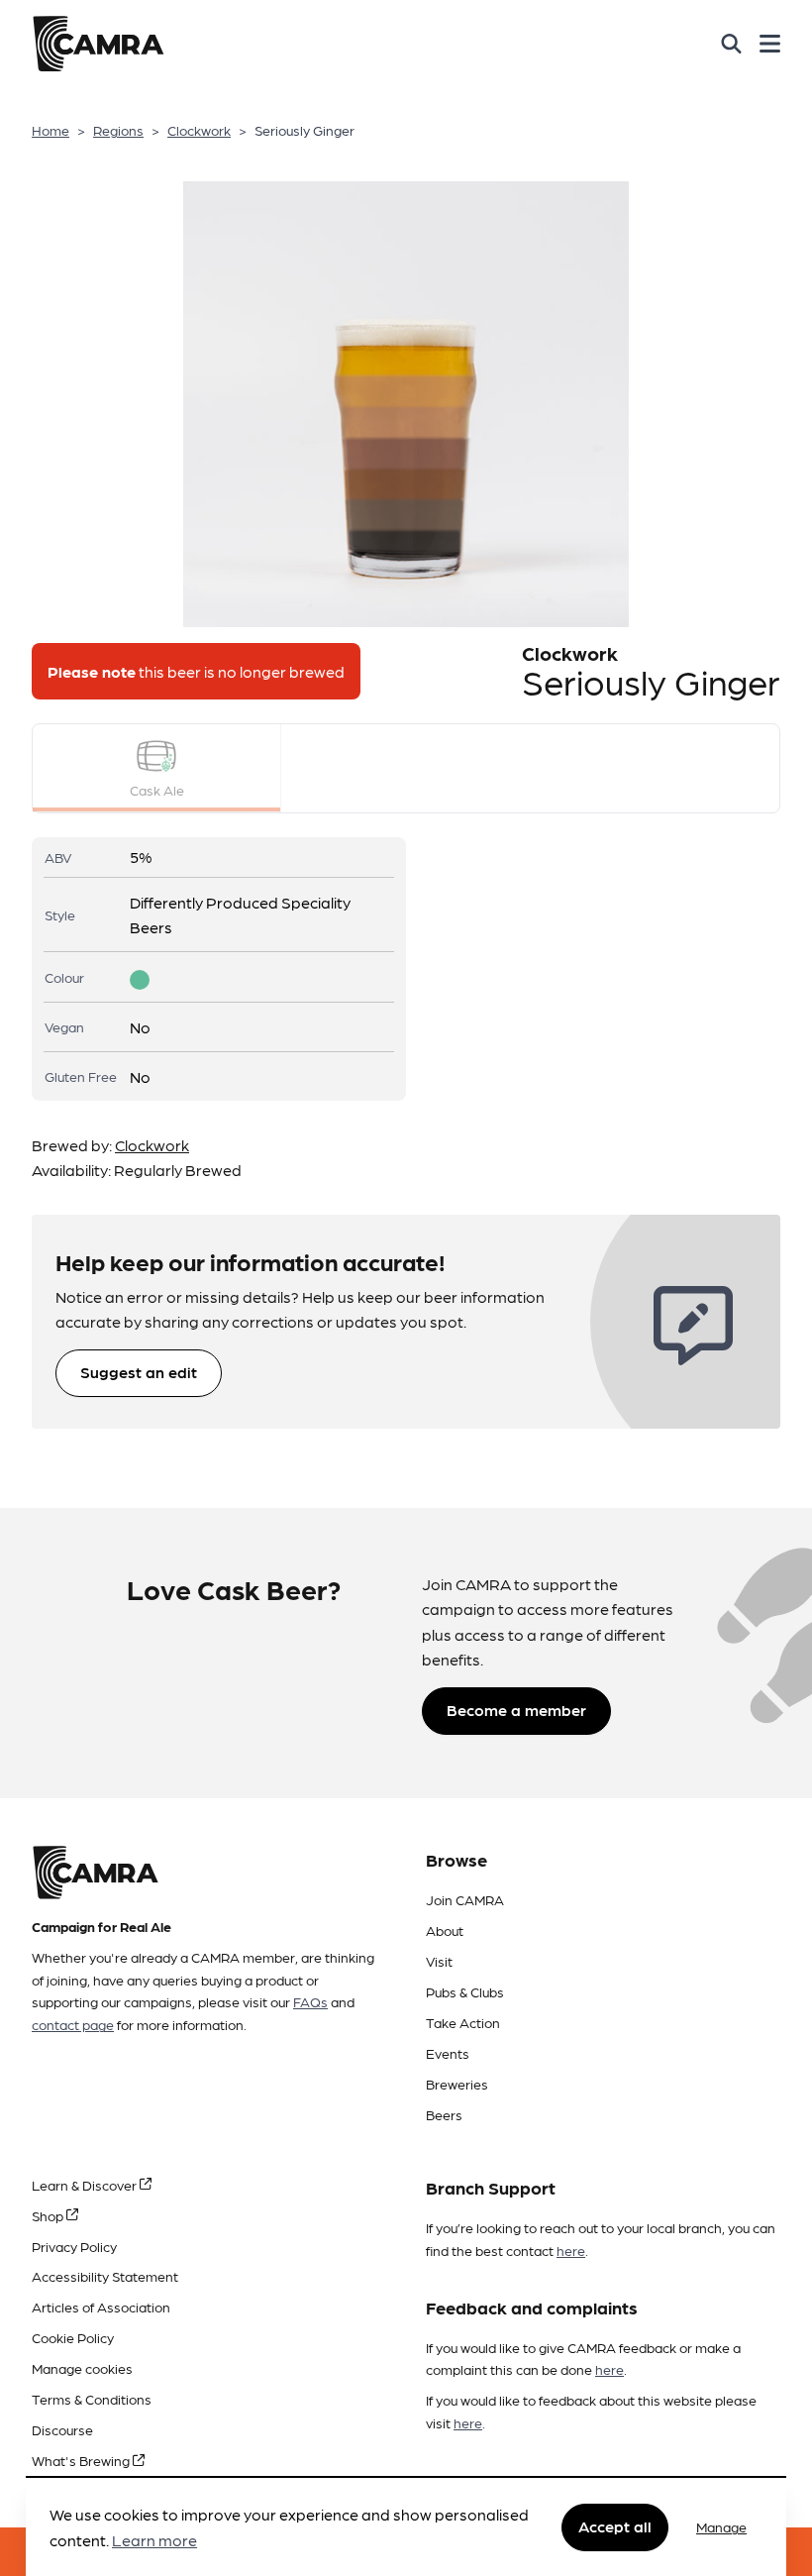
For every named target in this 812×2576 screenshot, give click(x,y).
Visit (439, 1961)
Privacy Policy (74, 2246)
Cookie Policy (73, 2337)
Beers (444, 2114)
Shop (49, 2215)
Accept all (615, 2526)
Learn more (154, 2540)
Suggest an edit (139, 1372)
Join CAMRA (465, 1899)
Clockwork (199, 130)
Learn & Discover (86, 2185)
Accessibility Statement (105, 2276)
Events (448, 2053)
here (571, 2250)
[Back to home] (98, 44)
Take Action (463, 2022)
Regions (118, 130)
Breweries (457, 2084)
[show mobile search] (731, 44)
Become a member (516, 1710)
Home (51, 130)
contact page (73, 2024)
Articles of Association (101, 2307)
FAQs (310, 2001)
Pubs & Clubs (465, 1991)
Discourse (62, 2429)
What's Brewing (82, 2460)
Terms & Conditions (92, 2399)
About (445, 1930)
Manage (721, 2526)
